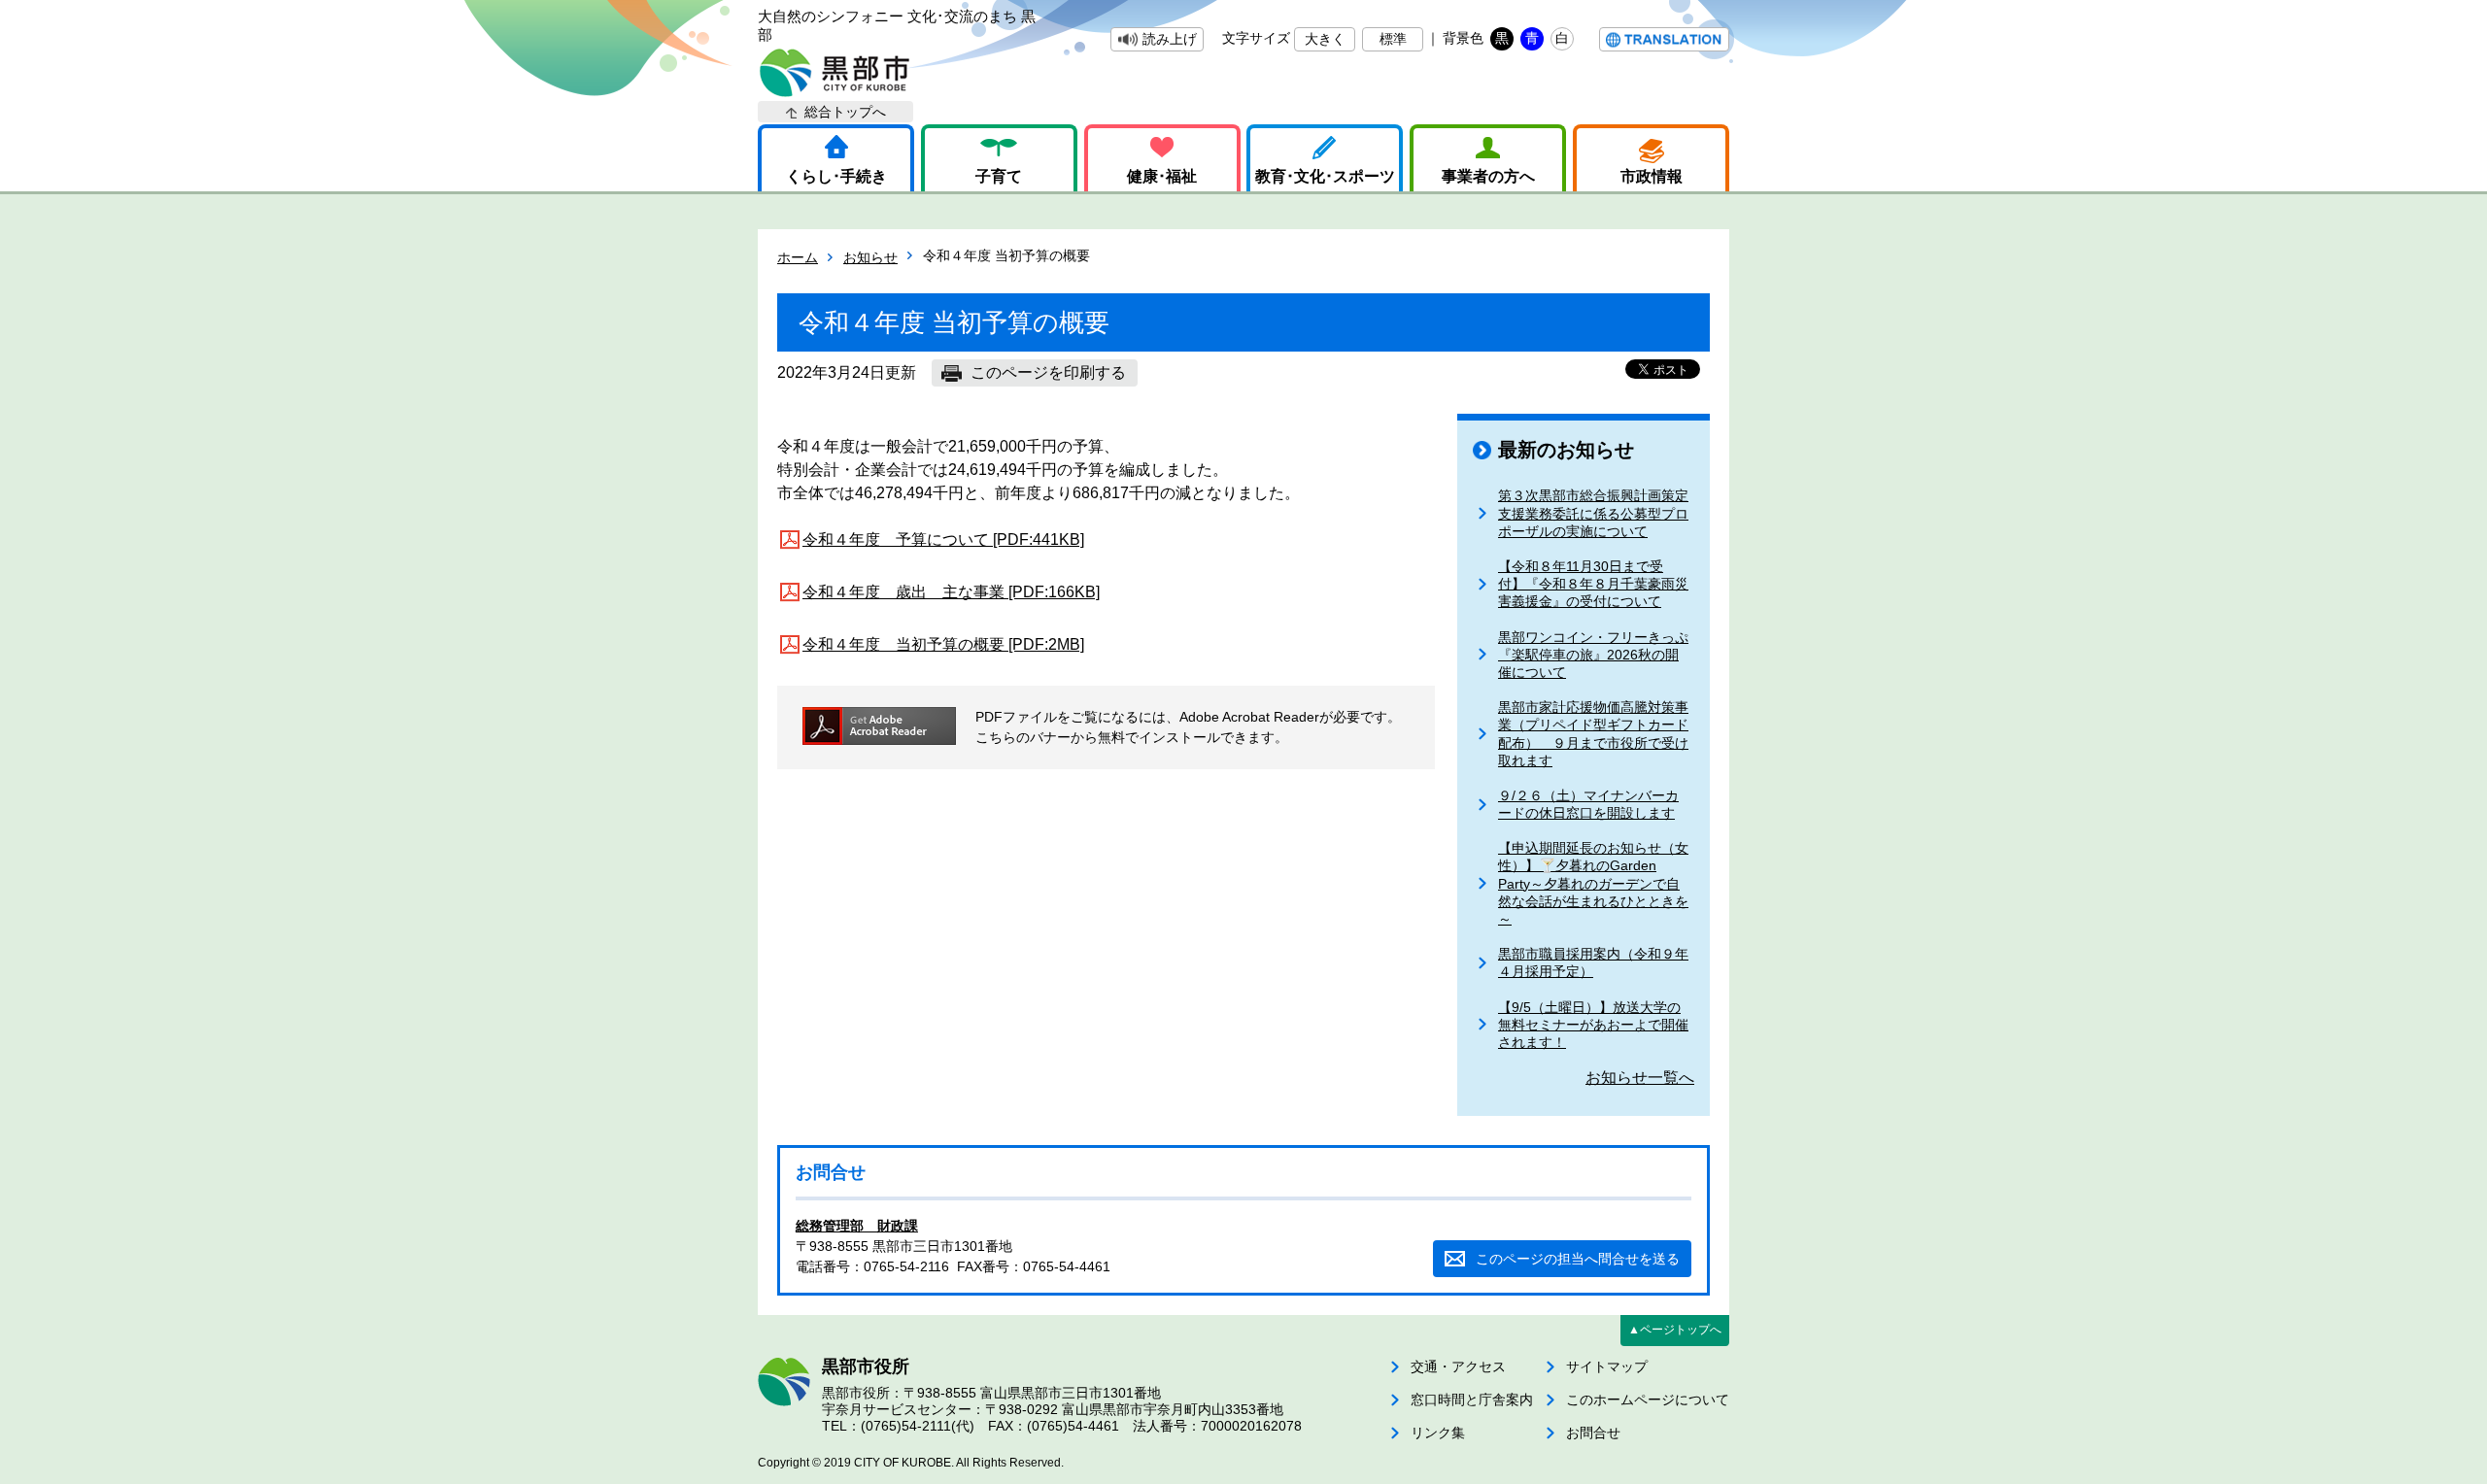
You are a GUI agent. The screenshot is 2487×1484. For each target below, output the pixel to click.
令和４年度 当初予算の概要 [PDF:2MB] (943, 644)
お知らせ (870, 257)
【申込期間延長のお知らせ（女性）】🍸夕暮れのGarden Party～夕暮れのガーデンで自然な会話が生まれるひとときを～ (1593, 883)
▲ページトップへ (1675, 1330)
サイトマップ (1607, 1366)
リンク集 (1438, 1433)
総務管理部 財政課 (857, 1226)
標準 (1393, 39)
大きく (1325, 39)
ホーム (798, 257)
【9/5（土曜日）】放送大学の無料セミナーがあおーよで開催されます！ (1593, 1025)
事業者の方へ (1488, 176)
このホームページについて (1648, 1400)
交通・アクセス (1458, 1366)
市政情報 (1652, 176)
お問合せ (1593, 1433)
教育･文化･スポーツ (1325, 176)
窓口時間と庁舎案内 (1472, 1400)
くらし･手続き (836, 176)
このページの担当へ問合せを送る (1578, 1259)
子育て (999, 176)
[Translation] (1664, 39)
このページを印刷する (1048, 372)
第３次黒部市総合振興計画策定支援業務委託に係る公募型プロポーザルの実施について (1593, 513)
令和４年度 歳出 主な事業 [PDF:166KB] (951, 592)
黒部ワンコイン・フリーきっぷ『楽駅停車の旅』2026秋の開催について (1593, 655)
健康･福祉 (1162, 176)
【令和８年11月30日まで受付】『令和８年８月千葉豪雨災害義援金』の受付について (1593, 584)
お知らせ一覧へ (1640, 1078)
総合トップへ (845, 112)
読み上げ (1170, 39)
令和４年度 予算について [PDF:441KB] (943, 540)
